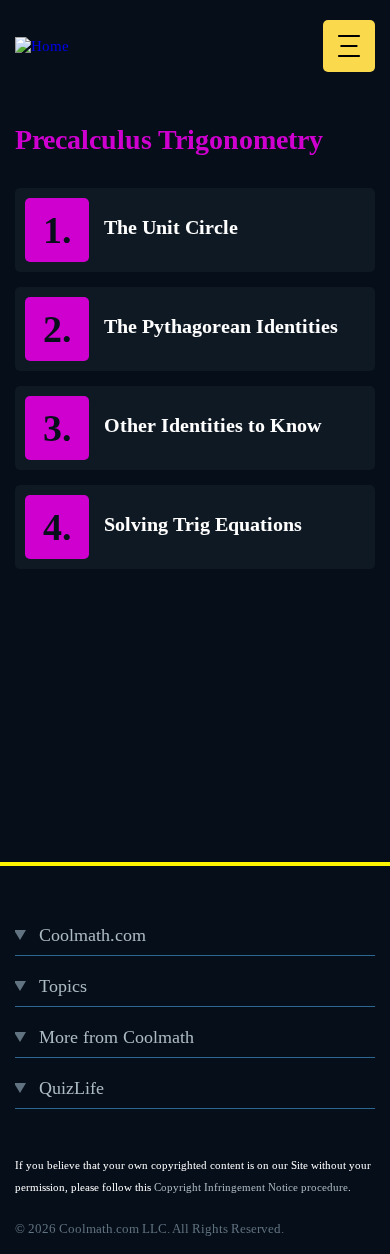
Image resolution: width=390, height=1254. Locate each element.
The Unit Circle (171, 227)
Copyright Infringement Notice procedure (251, 1187)
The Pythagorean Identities (221, 326)
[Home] (42, 46)
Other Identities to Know (212, 425)
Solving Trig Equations (203, 524)
